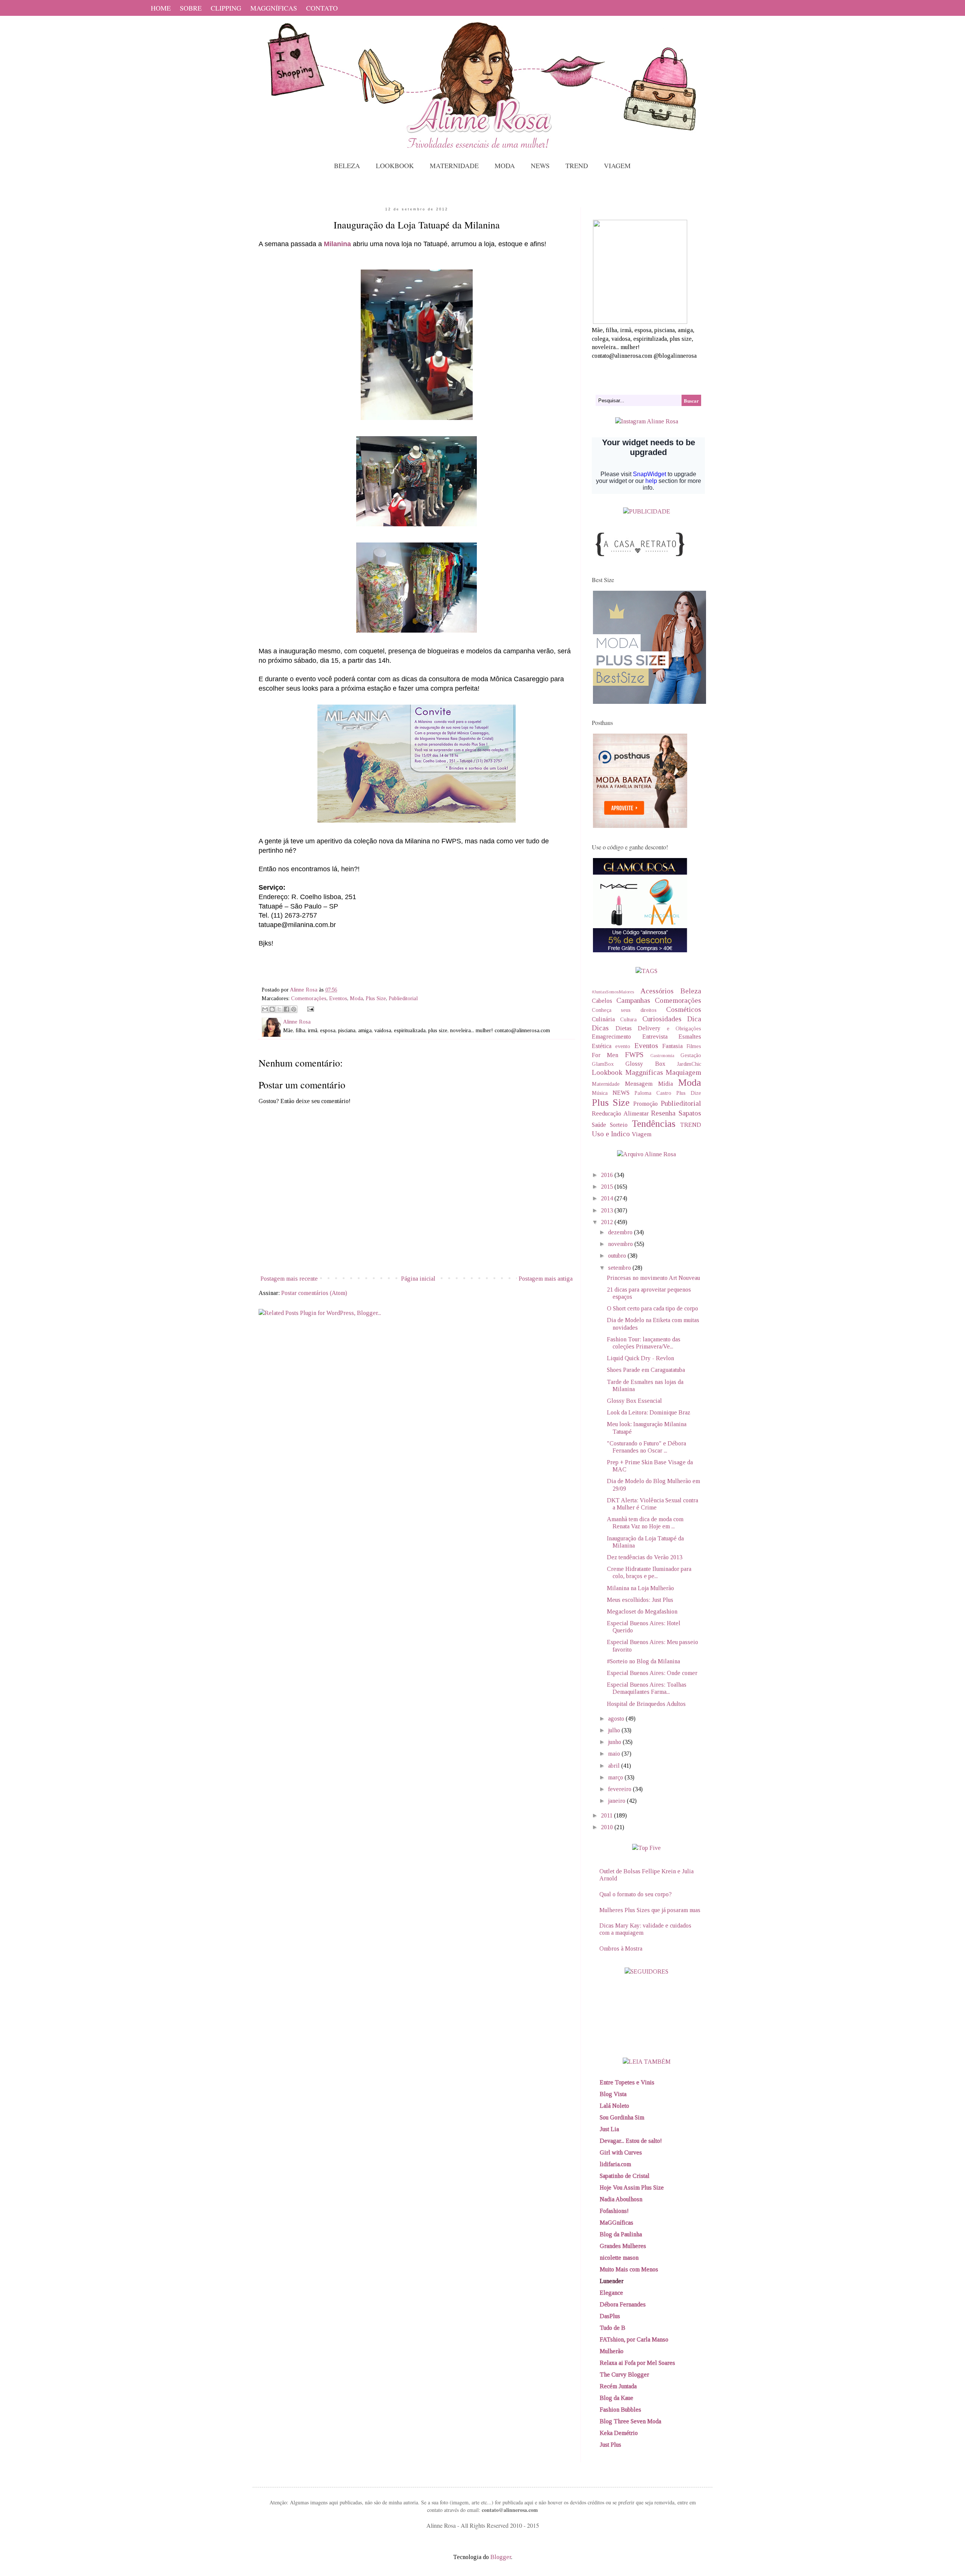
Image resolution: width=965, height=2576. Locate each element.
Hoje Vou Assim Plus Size (632, 2188)
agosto (617, 1719)
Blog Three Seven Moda (630, 2421)
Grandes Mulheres (623, 2246)
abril (615, 1766)
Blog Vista (613, 2094)
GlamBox (603, 1064)
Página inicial (418, 1279)
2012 (608, 1222)
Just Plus (610, 2445)
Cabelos (602, 1001)
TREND (577, 166)
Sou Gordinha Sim (622, 2117)
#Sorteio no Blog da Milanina (643, 1661)
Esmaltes (690, 1037)
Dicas (600, 1028)
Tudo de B (613, 2328)
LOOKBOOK (395, 166)
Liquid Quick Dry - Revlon (640, 1358)
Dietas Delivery (638, 1028)
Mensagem (639, 1084)
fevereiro (620, 1789)
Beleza (691, 991)
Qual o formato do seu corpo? (636, 1894)
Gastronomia (662, 1056)
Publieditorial (403, 998)
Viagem (642, 1134)
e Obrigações (684, 1028)
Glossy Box (645, 1064)
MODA (505, 166)
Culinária (603, 1019)
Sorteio (619, 1125)
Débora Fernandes (623, 2304)
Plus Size (376, 998)
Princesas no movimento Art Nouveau (653, 1278)
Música (600, 1093)
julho (615, 1730)
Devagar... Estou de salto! (631, 2141)
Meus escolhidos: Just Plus (640, 1600)
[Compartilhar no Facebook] (286, 1009)
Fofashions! (614, 2211)
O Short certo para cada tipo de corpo (653, 1308)
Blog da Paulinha (621, 2234)
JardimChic (689, 1064)
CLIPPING (226, 8)
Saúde (599, 1125)
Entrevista (655, 1037)
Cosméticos (684, 1009)
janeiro (617, 1801)
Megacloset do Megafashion (642, 1611)
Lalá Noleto (614, 2106)
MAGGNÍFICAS (274, 8)
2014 (608, 1198)
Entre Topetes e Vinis (627, 2082)
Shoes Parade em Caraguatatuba (646, 1370)
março (616, 1777)
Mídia (666, 1084)
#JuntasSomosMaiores (613, 992)
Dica (694, 1019)
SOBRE (191, 8)
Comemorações (309, 998)
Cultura (628, 1019)
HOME (161, 8)
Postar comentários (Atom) (314, 1293)
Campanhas (633, 1000)
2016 (608, 1175)
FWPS (634, 1055)
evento (623, 1046)
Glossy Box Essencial (634, 1401)
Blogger (501, 2557)
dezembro (621, 1232)
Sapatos (690, 1113)
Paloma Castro (653, 1093)
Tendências (654, 1124)
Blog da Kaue (617, 2398)
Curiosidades (662, 1019)
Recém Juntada (618, 2386)
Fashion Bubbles (620, 2410)
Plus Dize (689, 1093)
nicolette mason (619, 2258)
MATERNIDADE (454, 166)
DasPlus (610, 2316)
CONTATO (322, 8)
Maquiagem (683, 1072)
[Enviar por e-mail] (265, 1009)
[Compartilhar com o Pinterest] (294, 1009)
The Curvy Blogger (624, 2374)
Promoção (646, 1104)
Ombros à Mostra (621, 1948)
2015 (608, 1187)
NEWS (540, 166)
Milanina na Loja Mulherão (640, 1588)
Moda (356, 998)
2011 (607, 1815)
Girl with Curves (621, 2152)
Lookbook (607, 1072)
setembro (620, 1268)
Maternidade (606, 1084)
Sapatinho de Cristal (625, 2176)
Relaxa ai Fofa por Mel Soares (637, 2363)
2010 (608, 1827)
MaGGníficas (617, 2223)
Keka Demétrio (619, 2433)
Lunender (612, 2281)
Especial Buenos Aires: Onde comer (652, 1673)
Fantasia (672, 1046)
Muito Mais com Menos (629, 2269)
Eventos (338, 998)
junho (615, 1742)
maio (615, 1754)
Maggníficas (644, 1072)
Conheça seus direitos (624, 1010)
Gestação (691, 1055)
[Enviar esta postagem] (309, 1008)
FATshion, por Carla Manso (634, 2339)
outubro (618, 1256)
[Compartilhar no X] (279, 1009)
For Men (605, 1055)
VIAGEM (617, 166)
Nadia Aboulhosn (621, 2199)
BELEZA (347, 166)
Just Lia (609, 2129)
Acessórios (657, 991)
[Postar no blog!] (272, 1009)
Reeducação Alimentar (620, 1113)
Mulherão (612, 2351)
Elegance (611, 2293)
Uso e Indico (611, 1134)
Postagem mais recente (289, 1279)
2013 (608, 1210)
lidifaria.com (615, 2164)
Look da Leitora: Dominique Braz (649, 1412)
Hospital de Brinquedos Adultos (646, 1704)
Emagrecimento (611, 1037)
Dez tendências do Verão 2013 (645, 1557)
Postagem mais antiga (546, 1279)
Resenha (663, 1113)
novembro (621, 1244)
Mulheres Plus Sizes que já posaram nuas (650, 1910)
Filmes (694, 1046)
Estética (602, 1046)
